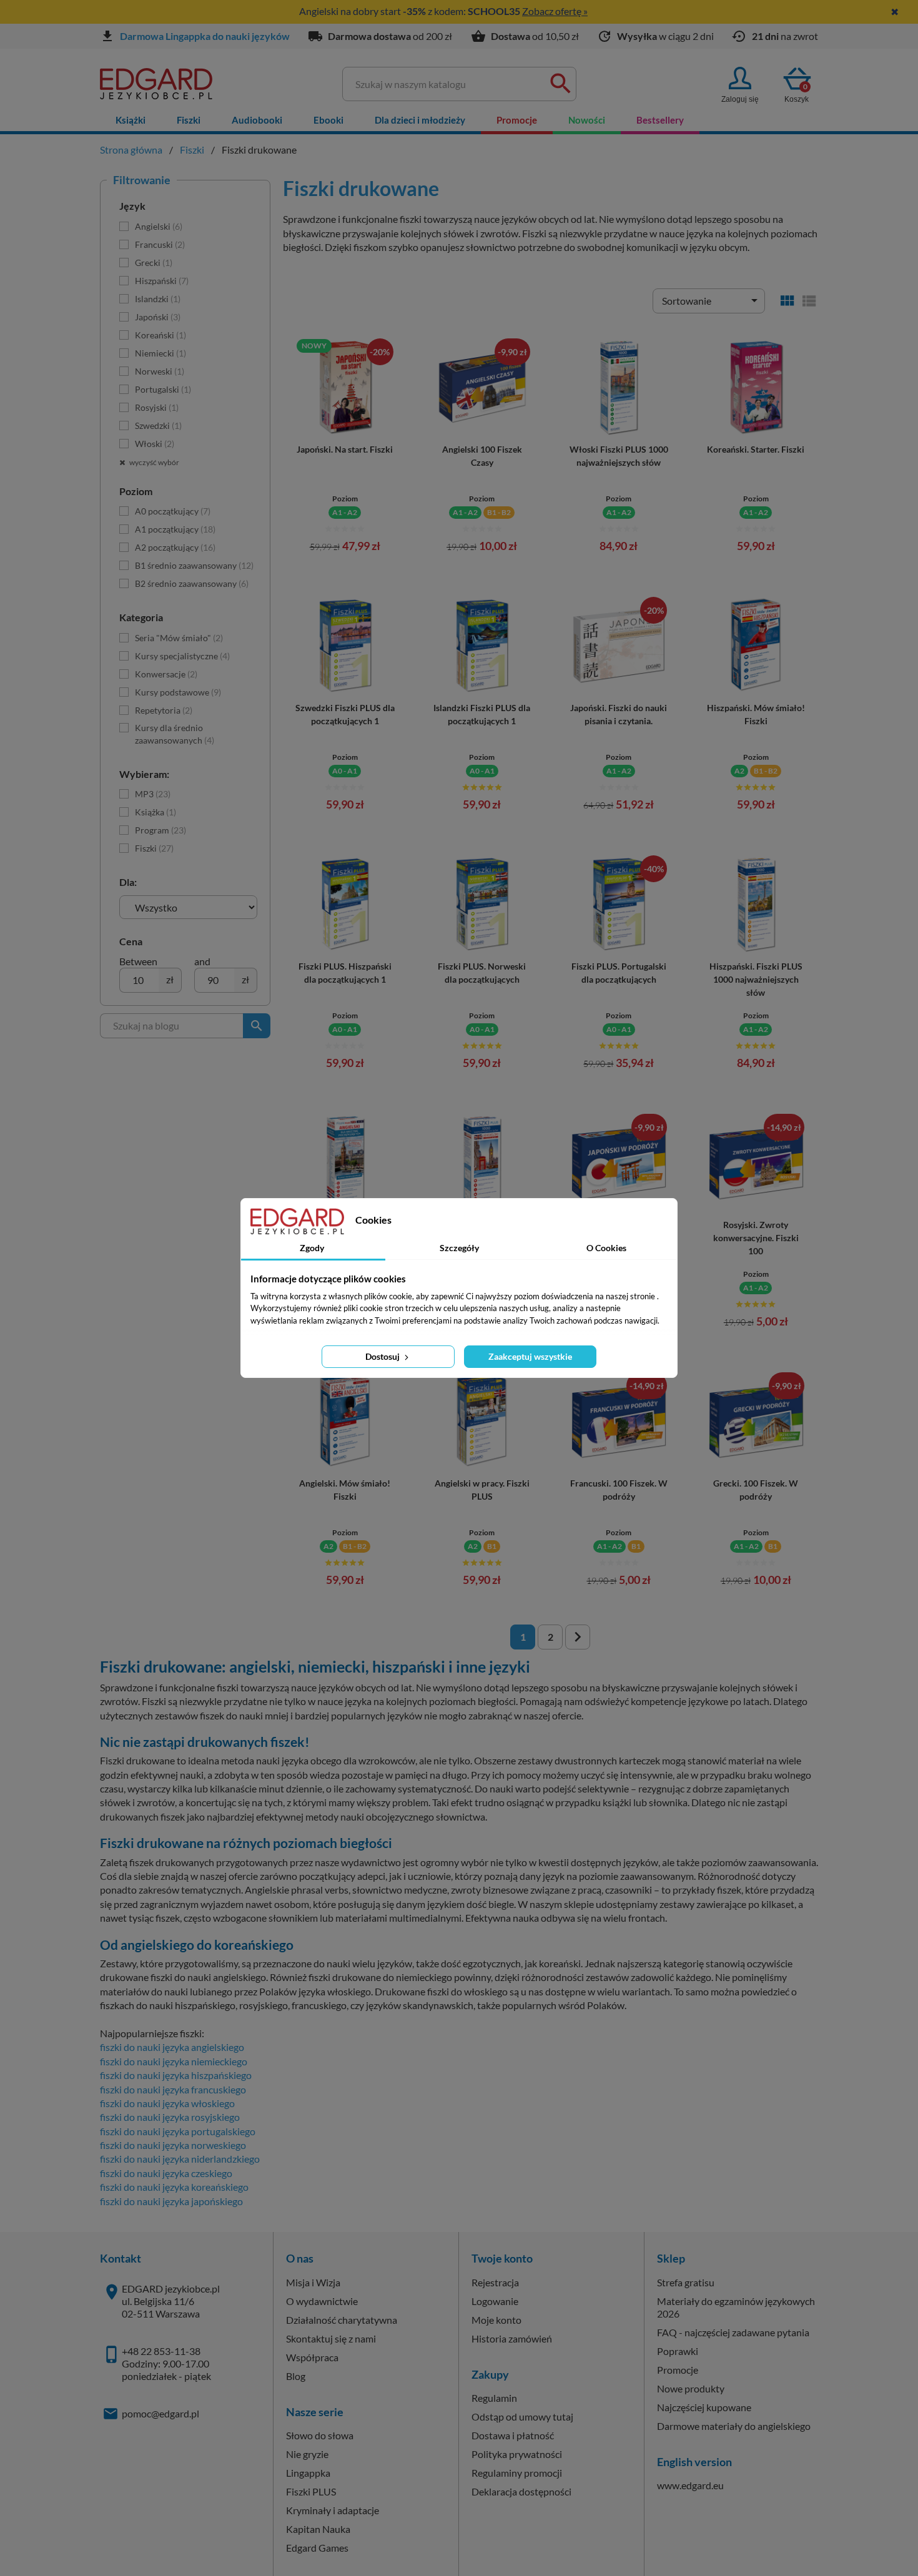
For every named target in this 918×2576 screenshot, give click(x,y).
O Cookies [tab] (606, 1248)
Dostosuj (383, 1356)
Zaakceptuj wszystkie (530, 1356)
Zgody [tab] (312, 1248)
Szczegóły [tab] (459, 1248)
